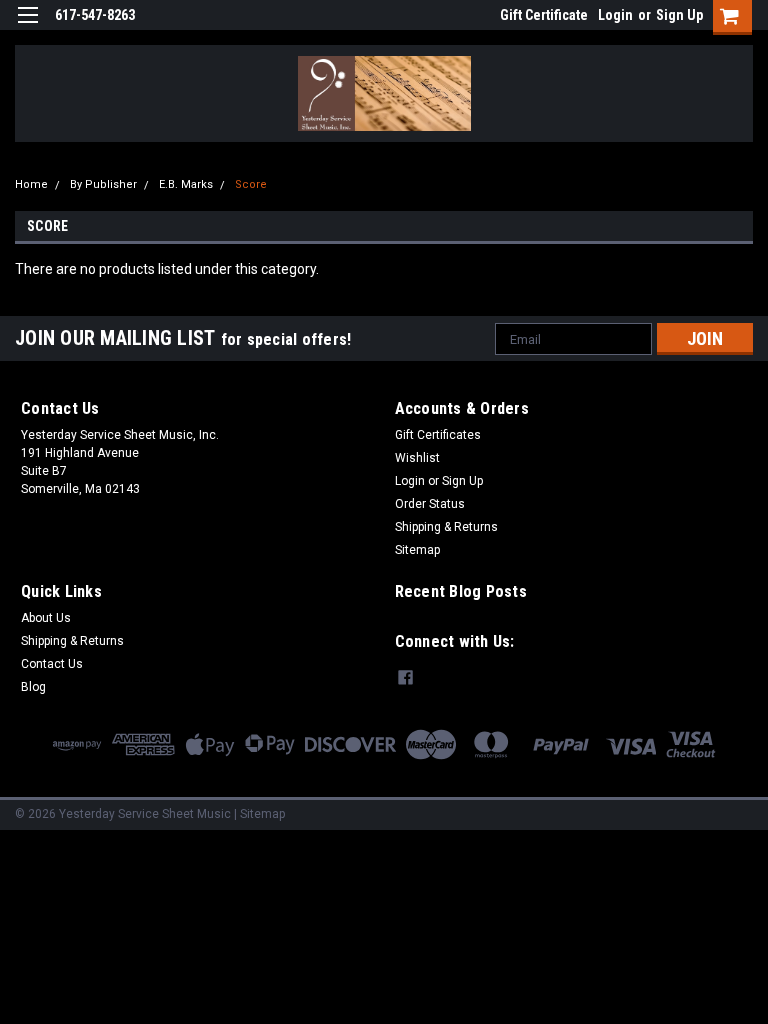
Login (615, 15)
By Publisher (103, 184)
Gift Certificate (544, 15)
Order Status (430, 504)
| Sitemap (259, 814)
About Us (46, 618)
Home (31, 184)
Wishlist (417, 458)
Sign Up (679, 15)
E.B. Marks (186, 184)
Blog (33, 687)
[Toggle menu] (27, 27)
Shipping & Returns (446, 527)
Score (251, 184)
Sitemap (417, 550)
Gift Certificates (438, 435)
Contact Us (52, 664)
